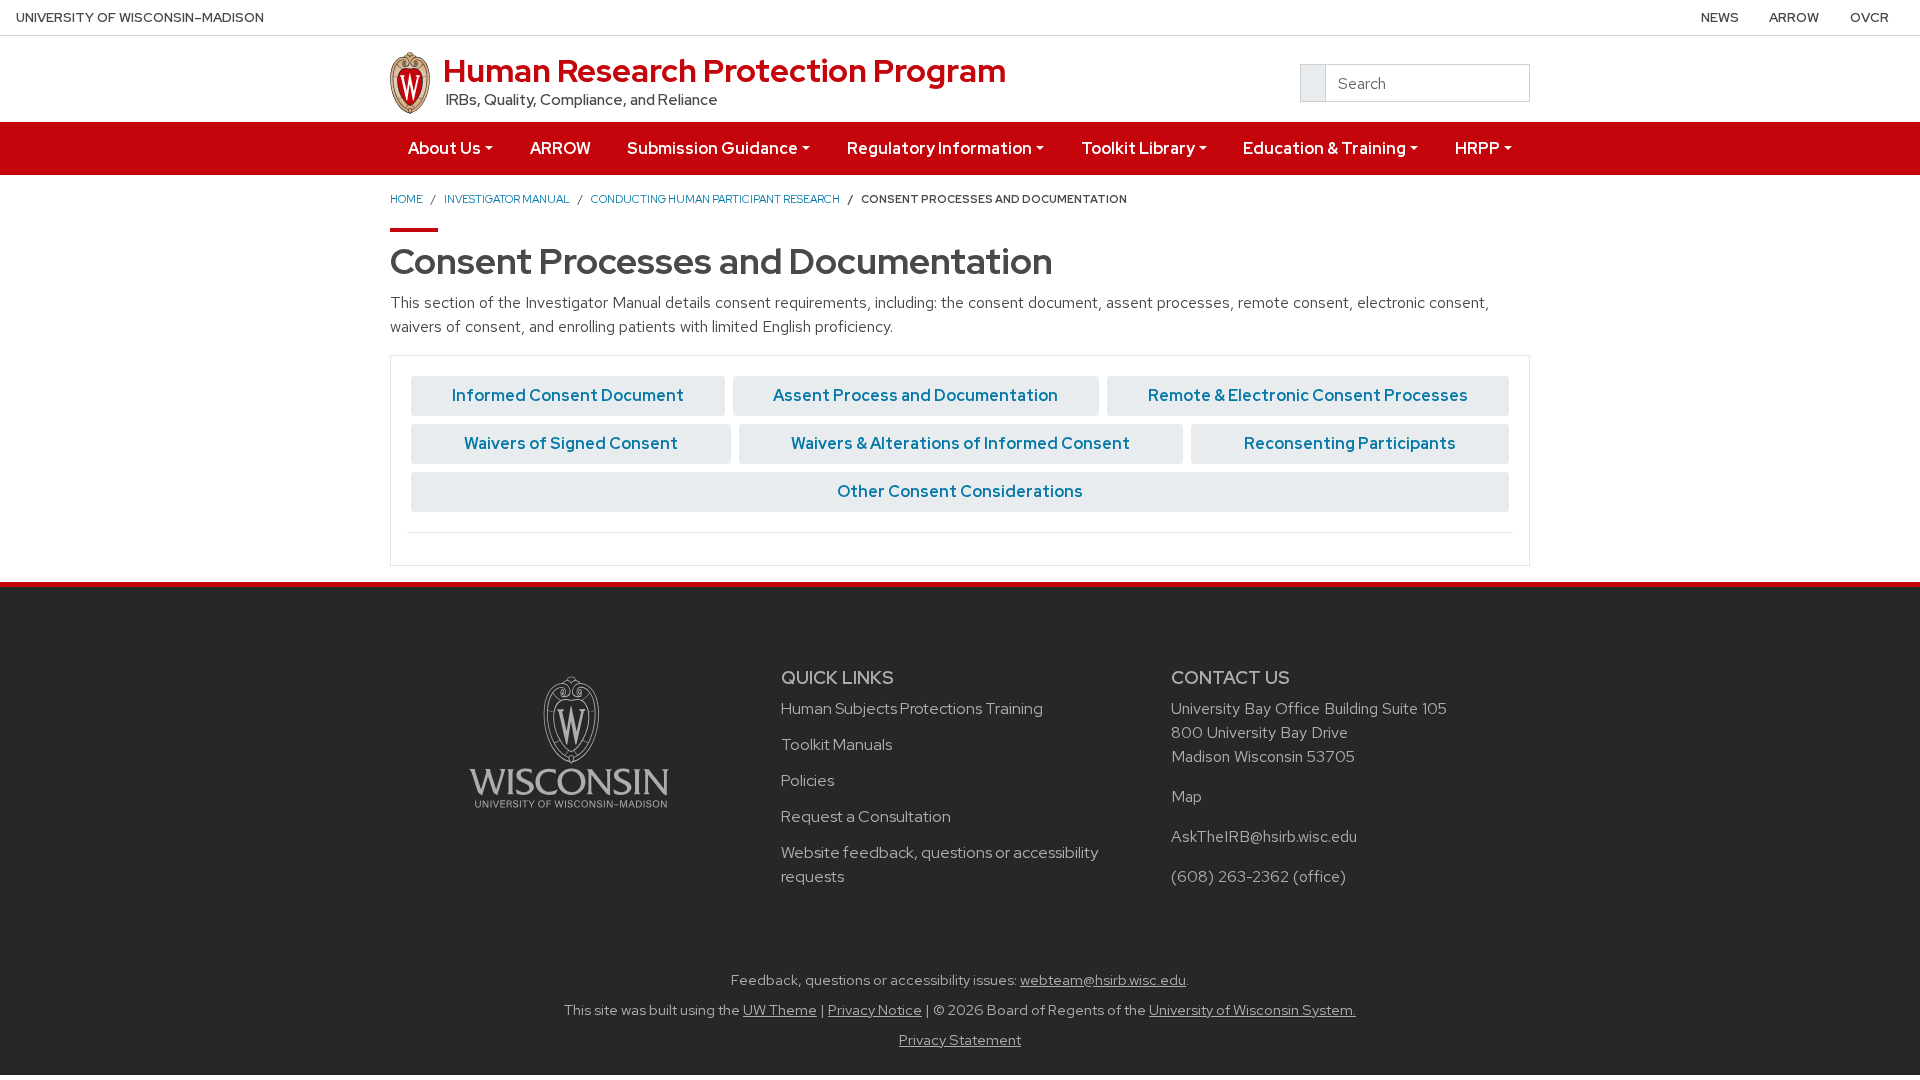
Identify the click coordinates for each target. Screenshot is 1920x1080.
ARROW (1794, 17)
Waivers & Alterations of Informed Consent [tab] (960, 443)
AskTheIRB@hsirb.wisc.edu (1264, 836)
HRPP (1477, 148)
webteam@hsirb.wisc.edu (1103, 980)
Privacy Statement (960, 1040)
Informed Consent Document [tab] (568, 395)
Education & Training (1324, 148)
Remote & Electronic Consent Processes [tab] (1308, 395)
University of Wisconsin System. (1252, 1010)
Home (406, 199)
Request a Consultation (866, 816)
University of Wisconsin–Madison (140, 17)
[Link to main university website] (569, 740)
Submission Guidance (712, 148)
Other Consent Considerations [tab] (960, 491)
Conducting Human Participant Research (715, 199)
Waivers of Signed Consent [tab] (571, 443)
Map (1186, 796)
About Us (444, 148)
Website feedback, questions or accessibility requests (939, 864)
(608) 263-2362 (1230, 876)
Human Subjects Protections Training (912, 708)
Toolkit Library (1138, 148)
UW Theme (780, 1010)
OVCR (1869, 17)
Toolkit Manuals (836, 744)
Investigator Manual (507, 199)
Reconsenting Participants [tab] (1350, 443)
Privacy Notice (875, 1010)
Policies (807, 780)
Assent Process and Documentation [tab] (915, 395)
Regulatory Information (939, 148)
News (1720, 17)
